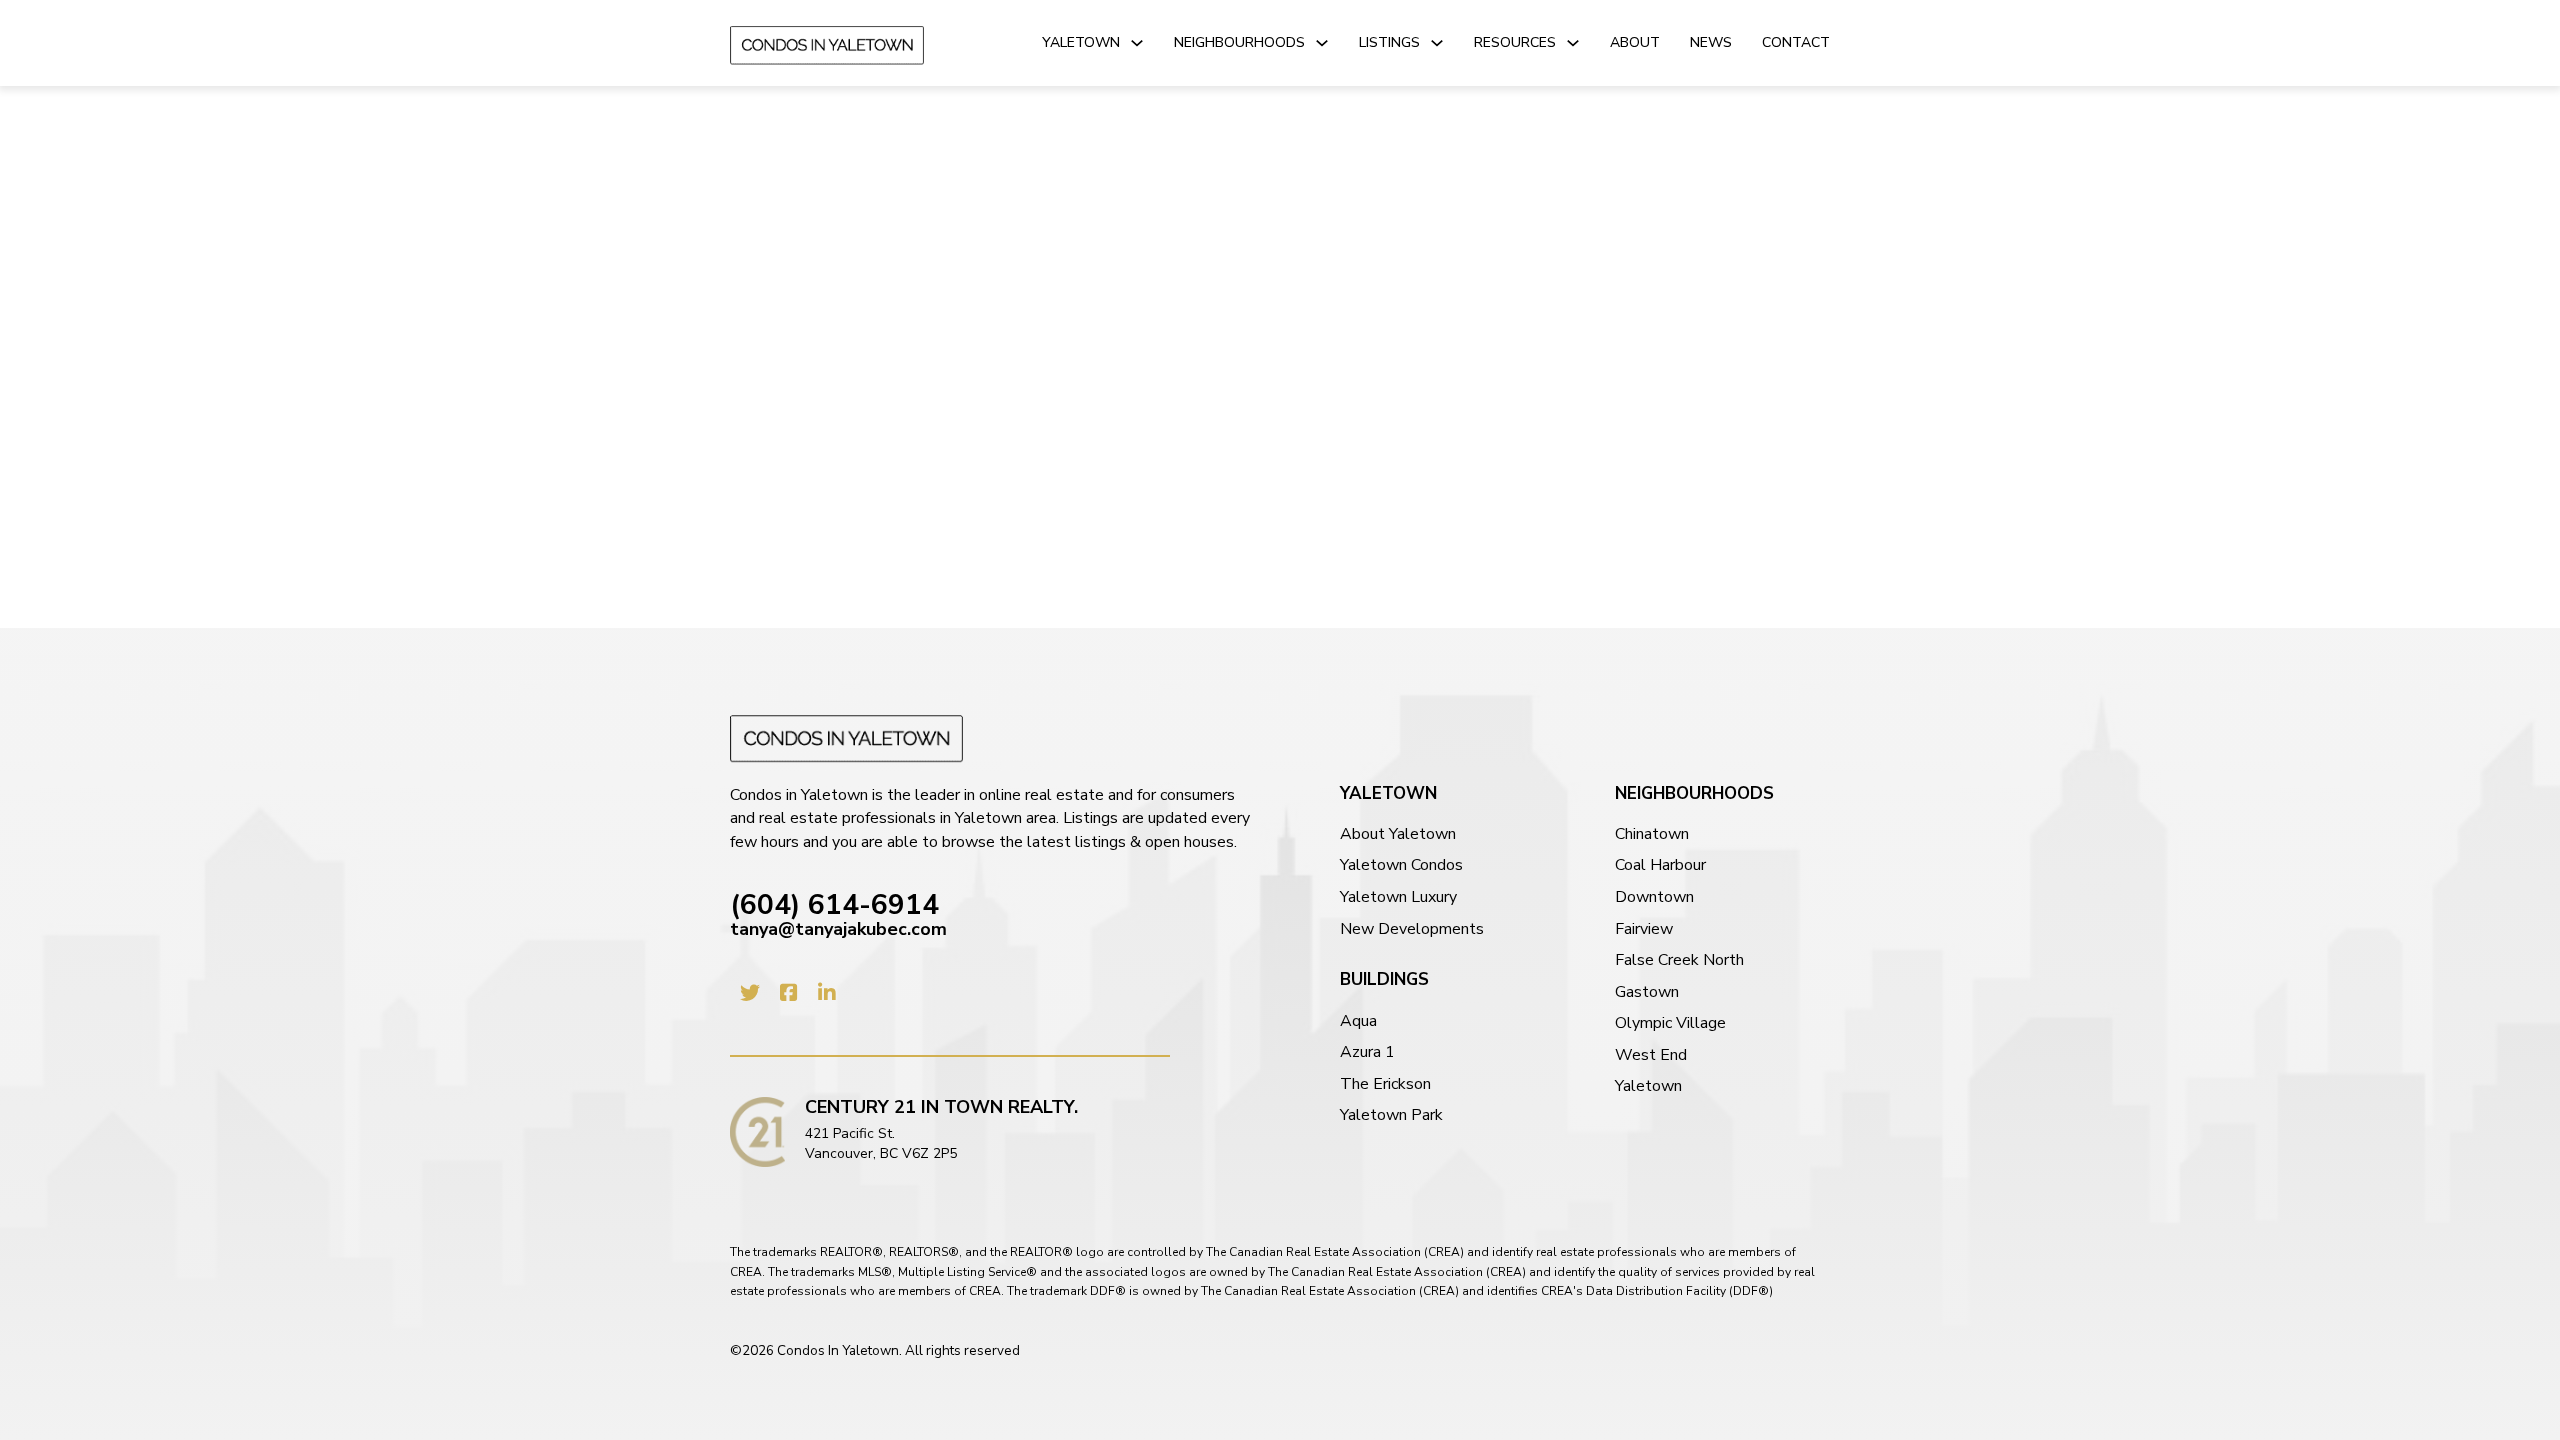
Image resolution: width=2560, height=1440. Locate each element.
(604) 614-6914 (834, 906)
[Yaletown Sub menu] (1137, 43)
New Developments (1412, 929)
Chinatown (1652, 834)
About (1635, 42)
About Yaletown (1398, 834)
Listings (1389, 42)
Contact (1796, 42)
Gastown (1647, 992)
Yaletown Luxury (1398, 897)
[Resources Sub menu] (1573, 43)
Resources (1515, 42)
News (1711, 42)
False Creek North (1679, 960)
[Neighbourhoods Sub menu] (1322, 43)
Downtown (1654, 897)
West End (1651, 1055)
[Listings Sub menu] (1437, 43)
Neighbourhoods (1239, 42)
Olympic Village (1670, 1023)
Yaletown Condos (1401, 865)
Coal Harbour (1660, 865)
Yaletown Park (1391, 1115)
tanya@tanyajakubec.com (838, 929)
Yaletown (1081, 42)
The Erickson (1385, 1084)
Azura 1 (1367, 1052)
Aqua (1358, 1021)
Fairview (1644, 929)
